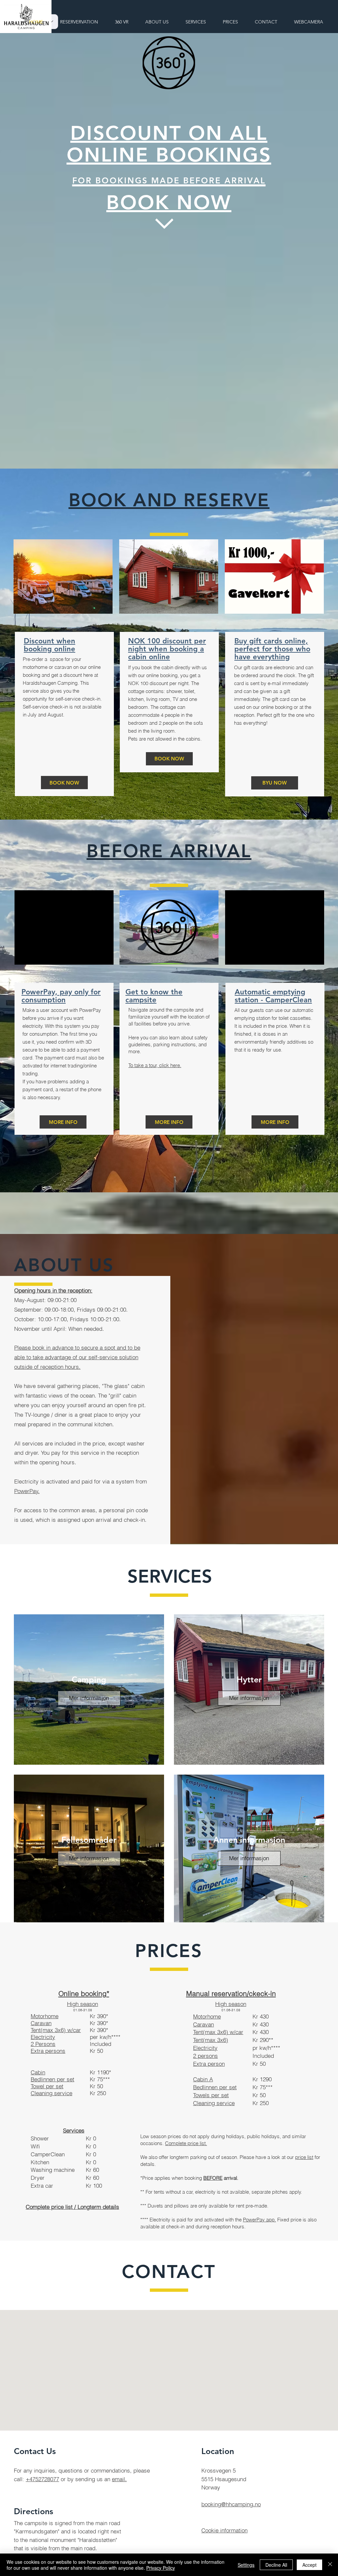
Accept (309, 2565)
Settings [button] (246, 2565)
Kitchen (40, 2162)
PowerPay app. (259, 2220)
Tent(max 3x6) (211, 2040)
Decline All (276, 2565)
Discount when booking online (50, 645)
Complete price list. (186, 2143)
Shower (40, 2138)
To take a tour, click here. (155, 1065)
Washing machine (53, 2170)
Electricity (205, 2048)
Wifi (35, 2146)
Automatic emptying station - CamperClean (273, 996)
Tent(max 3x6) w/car (56, 2030)
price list (304, 2157)
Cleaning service (214, 2103)
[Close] (330, 2565)
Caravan (203, 2024)
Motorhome (207, 2016)
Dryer (38, 2178)
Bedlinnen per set (215, 2087)
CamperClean (48, 2154)
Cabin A (203, 2079)
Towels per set (211, 2095)
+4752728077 (42, 2479)
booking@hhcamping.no (231, 2504)
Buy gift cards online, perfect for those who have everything (272, 649)
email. (119, 2479)
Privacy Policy (161, 2568)
